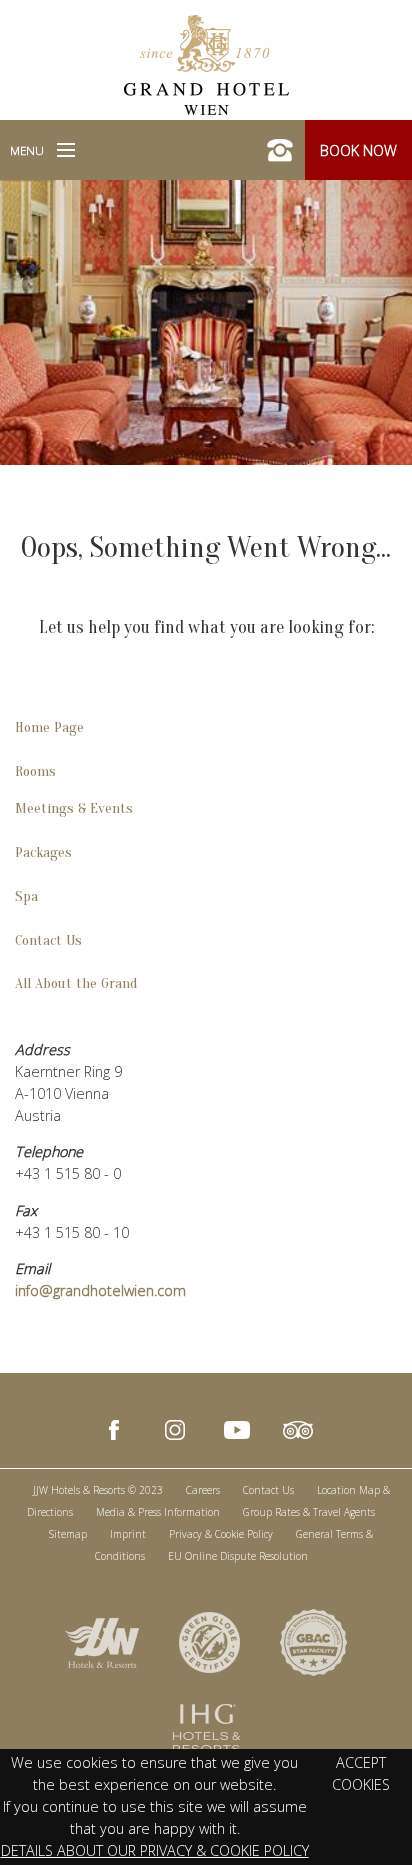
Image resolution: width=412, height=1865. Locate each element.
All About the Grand (76, 983)
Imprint (128, 1534)
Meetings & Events (74, 808)
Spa (26, 896)
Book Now (358, 150)
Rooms (35, 771)
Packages (43, 852)
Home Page (49, 727)
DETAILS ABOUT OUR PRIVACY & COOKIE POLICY (155, 1850)
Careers (203, 1490)
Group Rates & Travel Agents (309, 1512)
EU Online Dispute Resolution (238, 1556)
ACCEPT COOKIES (361, 1773)
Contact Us (48, 940)
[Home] (206, 63)
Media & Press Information (158, 1512)
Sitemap (68, 1534)
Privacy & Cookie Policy (221, 1534)
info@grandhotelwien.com (100, 1290)
